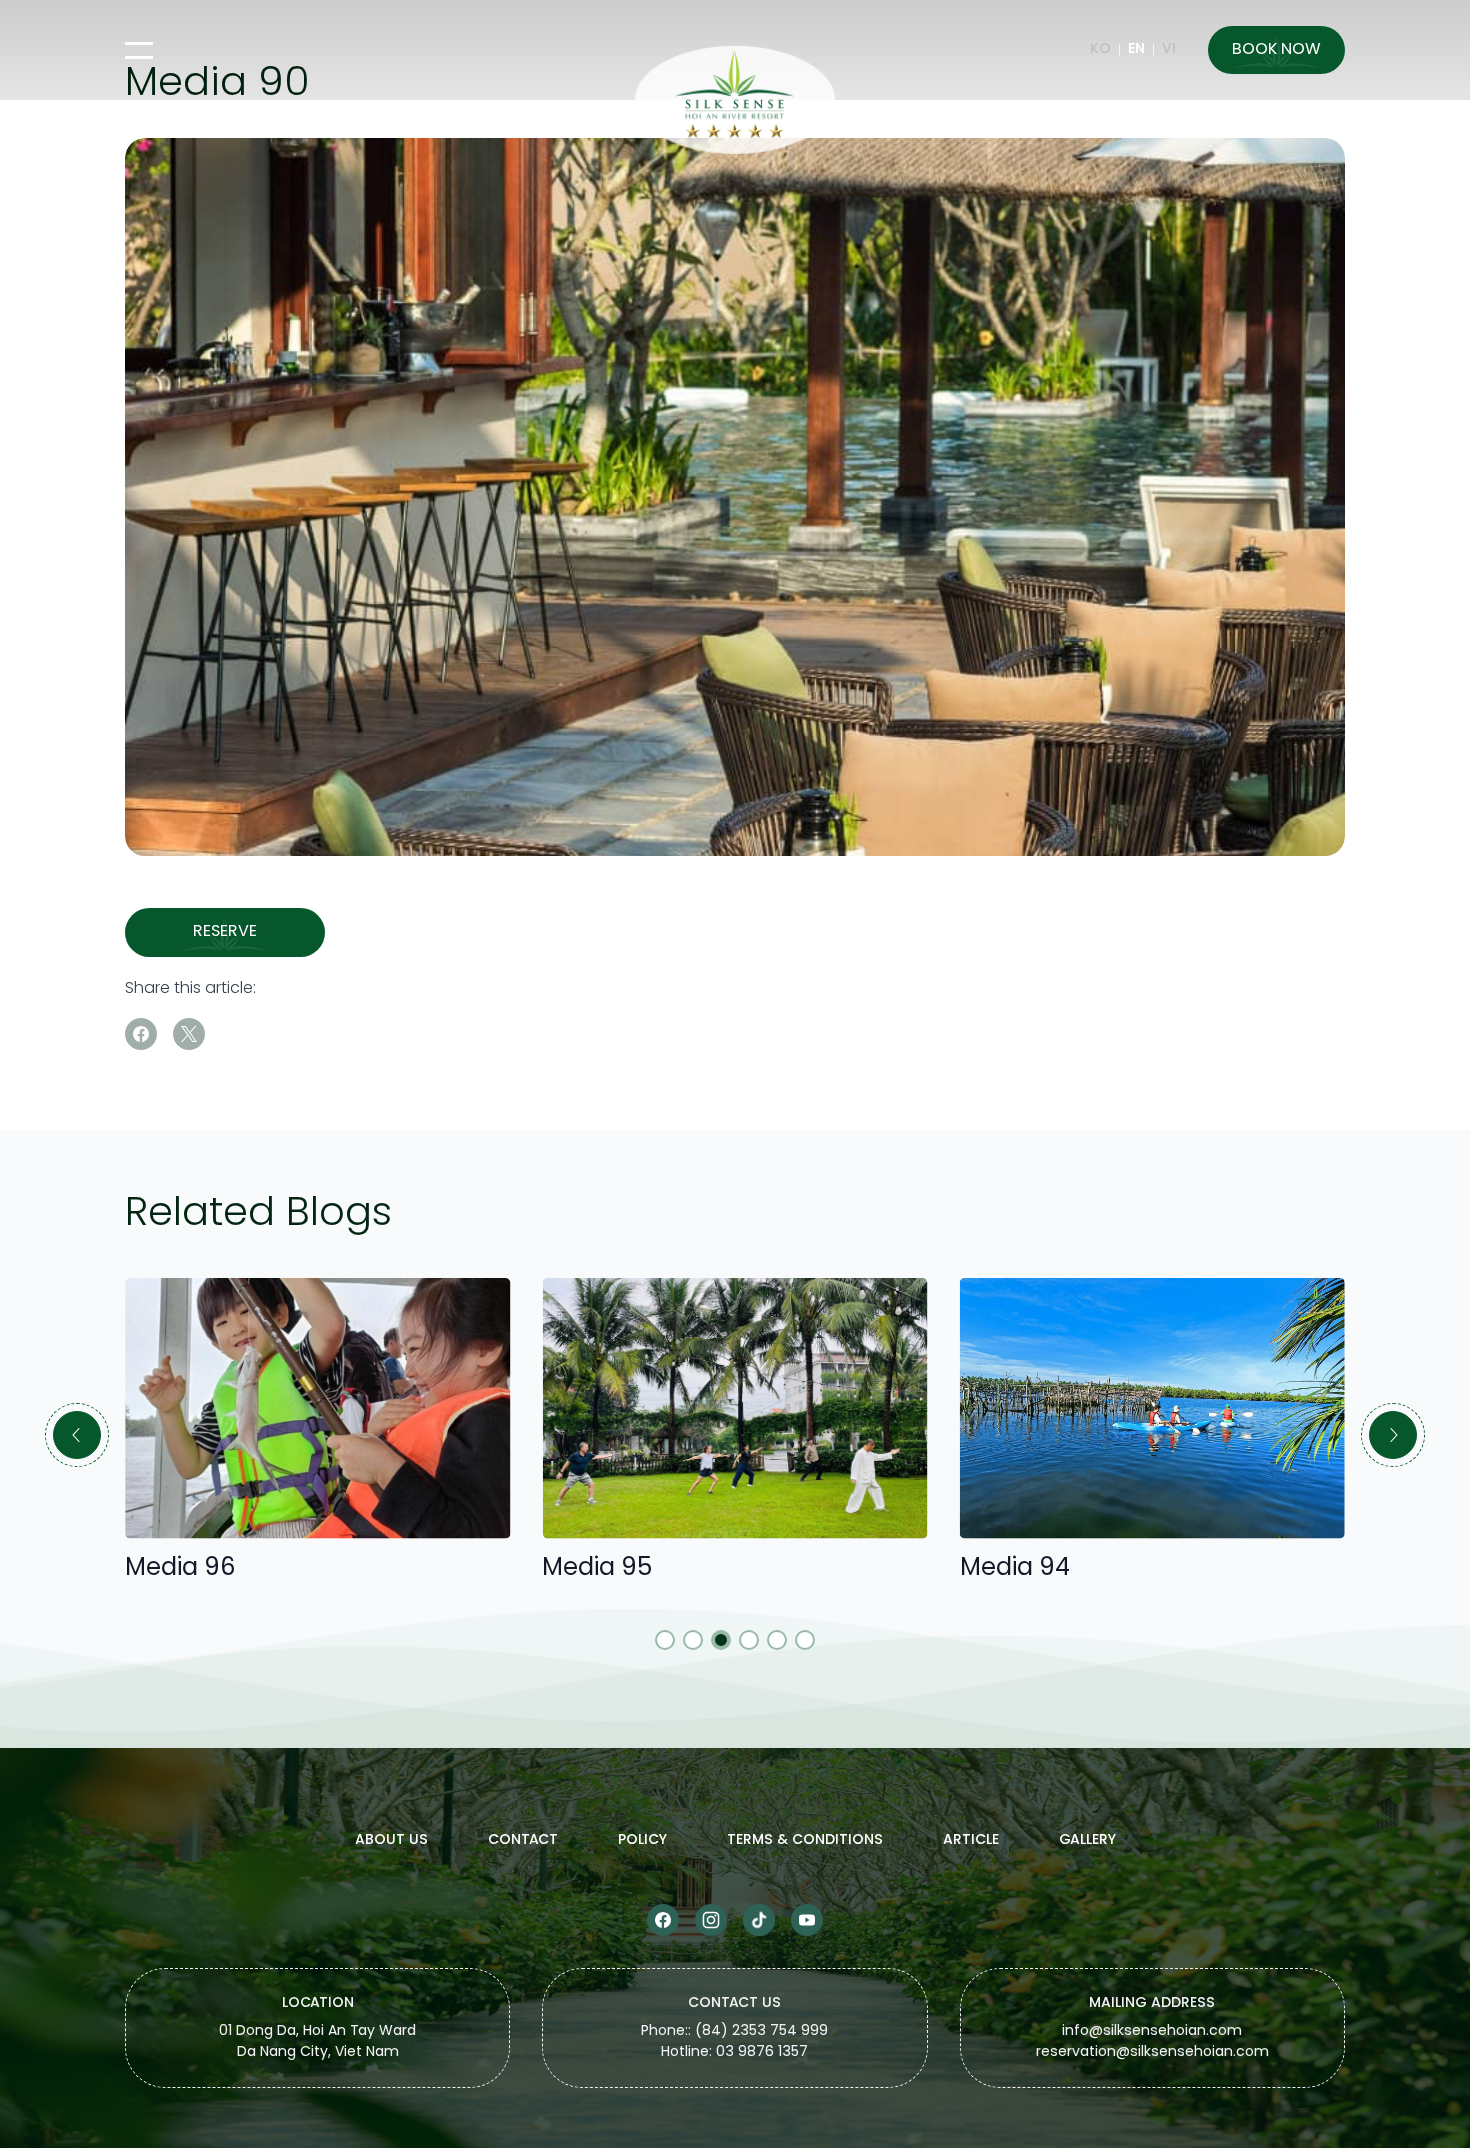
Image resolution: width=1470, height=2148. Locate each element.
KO (1100, 50)
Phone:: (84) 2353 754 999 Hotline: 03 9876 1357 (734, 2042)
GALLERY (1087, 1840)
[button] (77, 1435)
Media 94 (644, 1568)
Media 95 (227, 1568)
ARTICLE (971, 1840)
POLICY (642, 1840)
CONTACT (523, 1840)
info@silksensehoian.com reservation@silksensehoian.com (1152, 2042)
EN (1136, 50)
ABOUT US (391, 1840)
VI (1169, 50)
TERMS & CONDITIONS (805, 1840)
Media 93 (1060, 1568)
